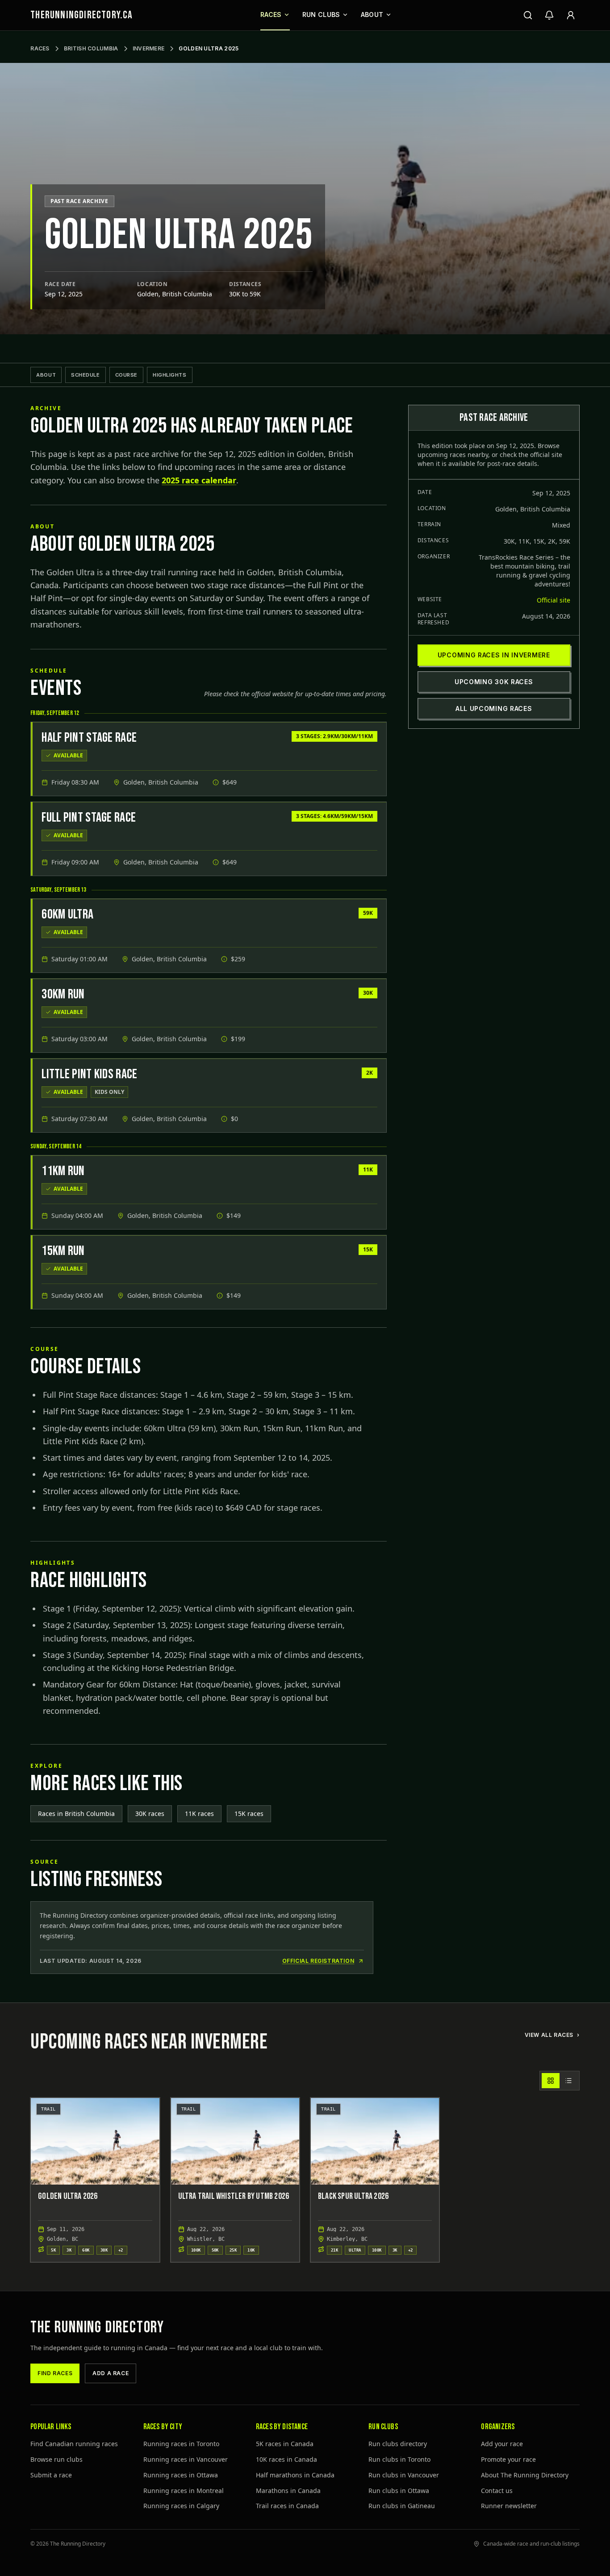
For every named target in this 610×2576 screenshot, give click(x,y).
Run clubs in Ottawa (399, 2491)
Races (271, 15)
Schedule (85, 375)
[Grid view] (551, 2081)
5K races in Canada (285, 2444)
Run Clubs (321, 15)
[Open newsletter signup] (549, 15)
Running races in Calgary (181, 2506)
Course (126, 375)
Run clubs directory (398, 2444)
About (372, 15)
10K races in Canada (286, 2459)
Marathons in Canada (288, 2491)
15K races (249, 1814)
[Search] (528, 15)
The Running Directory (97, 2328)
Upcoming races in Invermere (494, 655)
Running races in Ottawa (181, 2475)
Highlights (170, 375)
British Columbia (91, 48)
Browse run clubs (56, 2459)
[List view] (568, 2081)
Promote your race (508, 2459)
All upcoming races (494, 708)
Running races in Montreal (184, 2491)
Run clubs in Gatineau (402, 2506)
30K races (150, 1814)
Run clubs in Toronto (399, 2459)
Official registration (318, 1961)
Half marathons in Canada (295, 2475)
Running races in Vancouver (186, 2459)
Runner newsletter (509, 2506)
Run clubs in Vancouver (404, 2475)
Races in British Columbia (76, 1814)
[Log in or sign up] (571, 15)
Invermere (149, 48)
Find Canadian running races (74, 2444)
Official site (554, 600)
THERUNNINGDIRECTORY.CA (81, 15)
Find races (55, 2373)
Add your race (502, 2444)
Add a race (111, 2373)
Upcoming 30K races (494, 682)
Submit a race (51, 2475)
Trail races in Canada (287, 2506)
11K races (199, 1814)
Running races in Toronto (181, 2444)
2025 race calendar (199, 480)
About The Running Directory (525, 2475)
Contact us (497, 2491)
